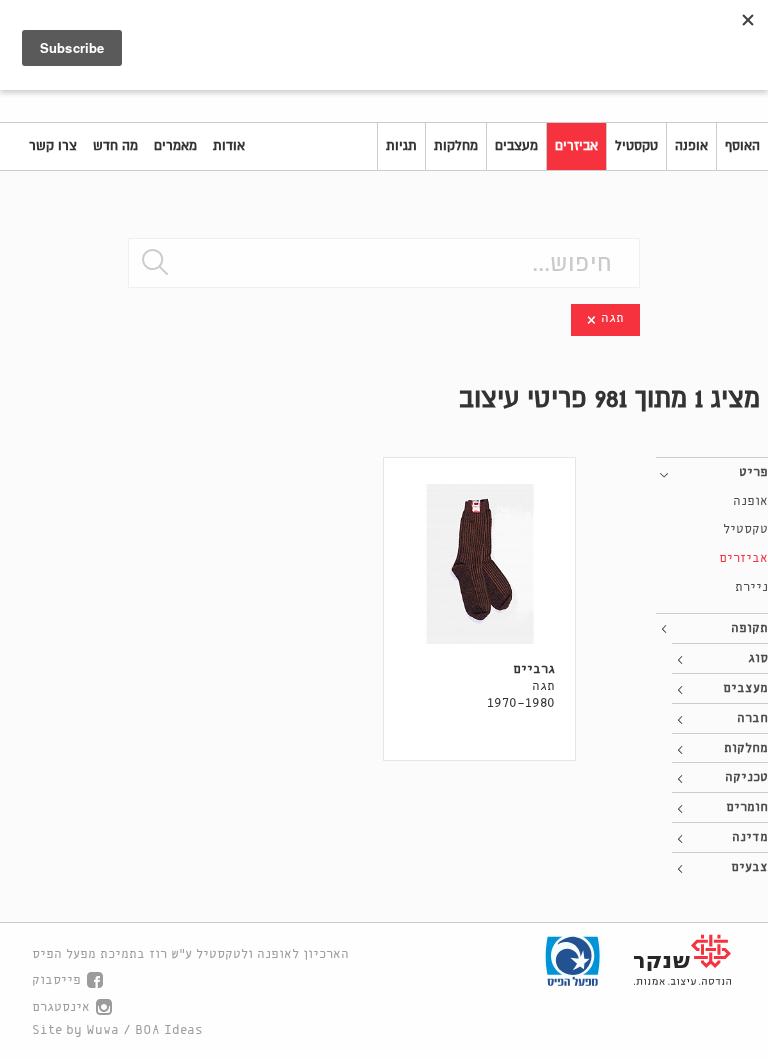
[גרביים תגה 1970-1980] (479, 564)
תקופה (749, 628)
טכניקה (746, 777)
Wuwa (102, 1030)
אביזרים (576, 146)
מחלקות (456, 146)
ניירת (751, 587)
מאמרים (175, 146)
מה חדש (115, 146)
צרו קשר (53, 146)
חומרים (747, 807)
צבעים (749, 867)
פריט (753, 472)
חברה (752, 718)
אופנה (691, 146)
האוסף (742, 146)
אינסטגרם (61, 1007)
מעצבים (516, 146)
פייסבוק (56, 980)
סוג (758, 658)
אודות (229, 146)
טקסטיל (636, 146)
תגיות (401, 146)
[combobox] (384, 263)
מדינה (750, 837)
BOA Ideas (169, 1030)
